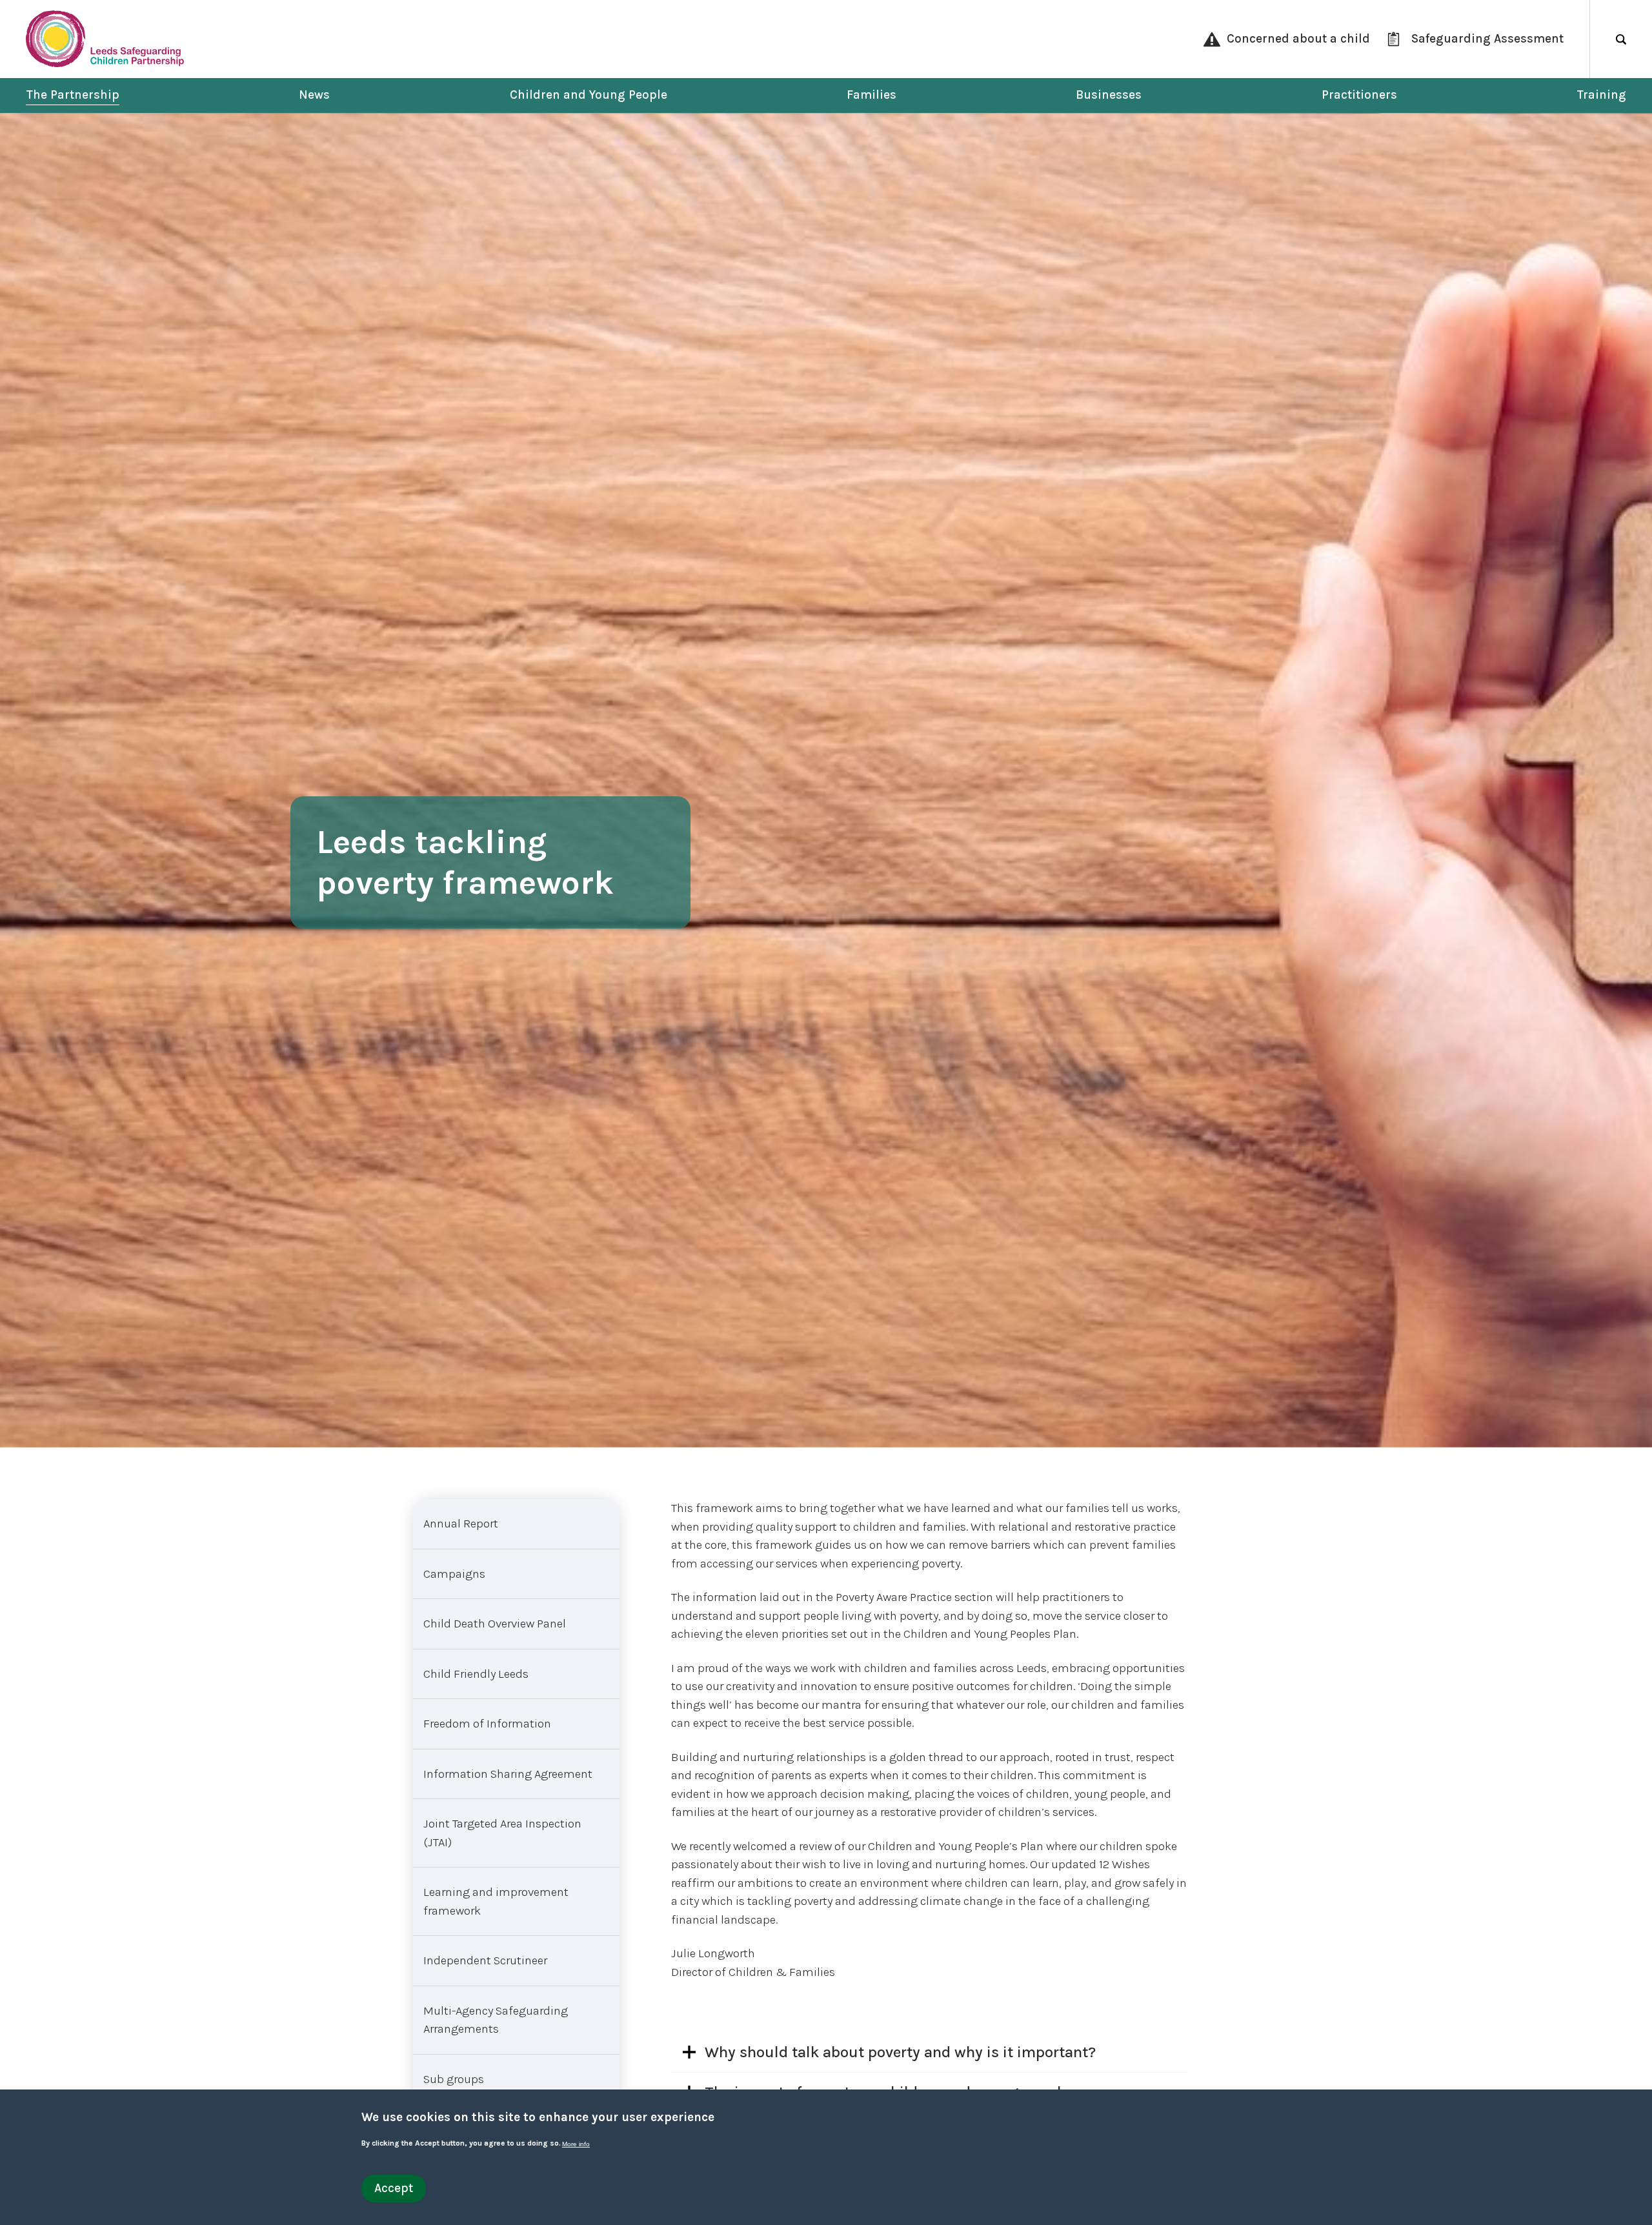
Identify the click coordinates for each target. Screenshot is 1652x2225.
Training (1601, 95)
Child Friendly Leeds (476, 1674)
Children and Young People (589, 95)
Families (871, 95)
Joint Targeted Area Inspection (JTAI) (502, 1833)
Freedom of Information (487, 1724)
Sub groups (454, 2079)
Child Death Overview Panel (495, 1624)
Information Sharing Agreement (508, 1774)
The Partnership (73, 95)
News (314, 95)
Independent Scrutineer (485, 1960)
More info (576, 2144)
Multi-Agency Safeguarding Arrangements (496, 2020)
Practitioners (1359, 95)
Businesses (1109, 95)
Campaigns (454, 1574)
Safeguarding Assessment (1487, 39)
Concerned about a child (1298, 39)
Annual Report (461, 1524)
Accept (394, 2188)
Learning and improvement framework (496, 1901)
